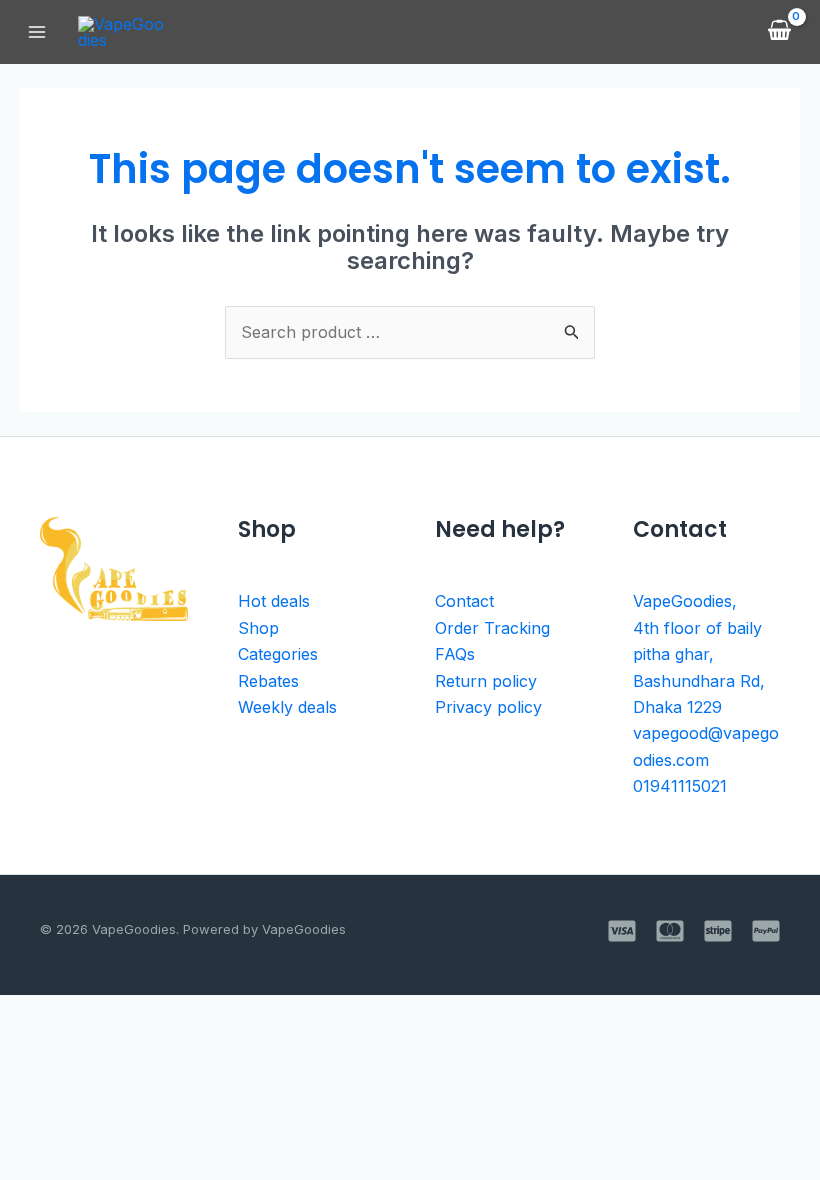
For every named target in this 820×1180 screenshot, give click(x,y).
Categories (278, 654)
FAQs (455, 654)
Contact (464, 601)
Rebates (268, 681)
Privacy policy (488, 707)
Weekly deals (287, 707)
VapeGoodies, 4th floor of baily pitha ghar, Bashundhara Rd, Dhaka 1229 (699, 654)
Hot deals (274, 601)
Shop (258, 628)
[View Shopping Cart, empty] (779, 32)
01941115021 (680, 786)
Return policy (486, 681)
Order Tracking (492, 628)
